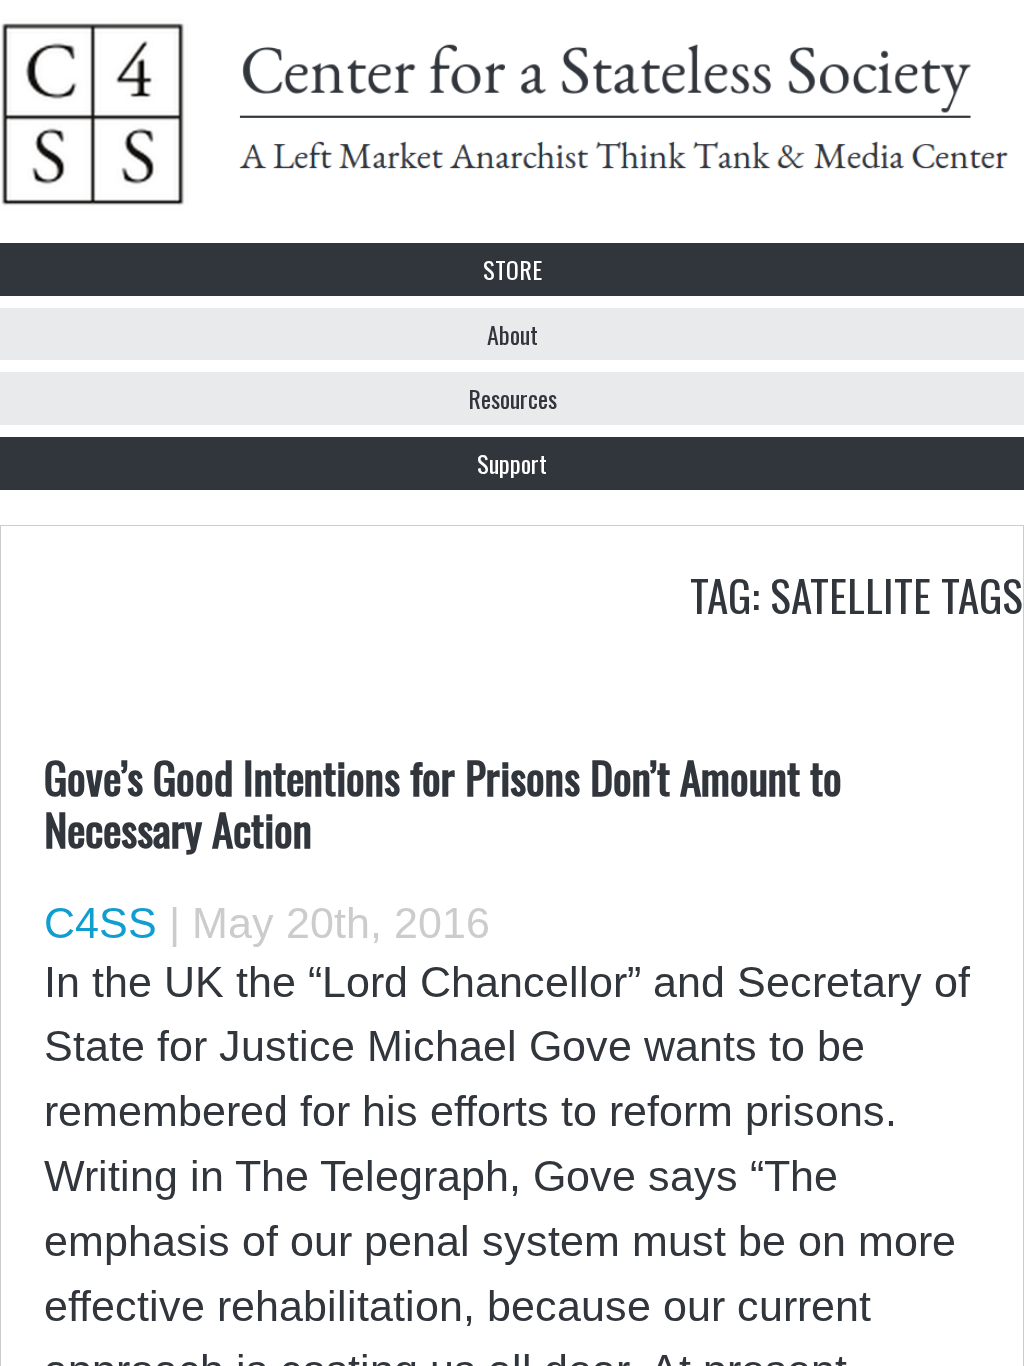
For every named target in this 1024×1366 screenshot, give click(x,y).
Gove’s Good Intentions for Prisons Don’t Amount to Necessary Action (443, 802)
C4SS (100, 923)
